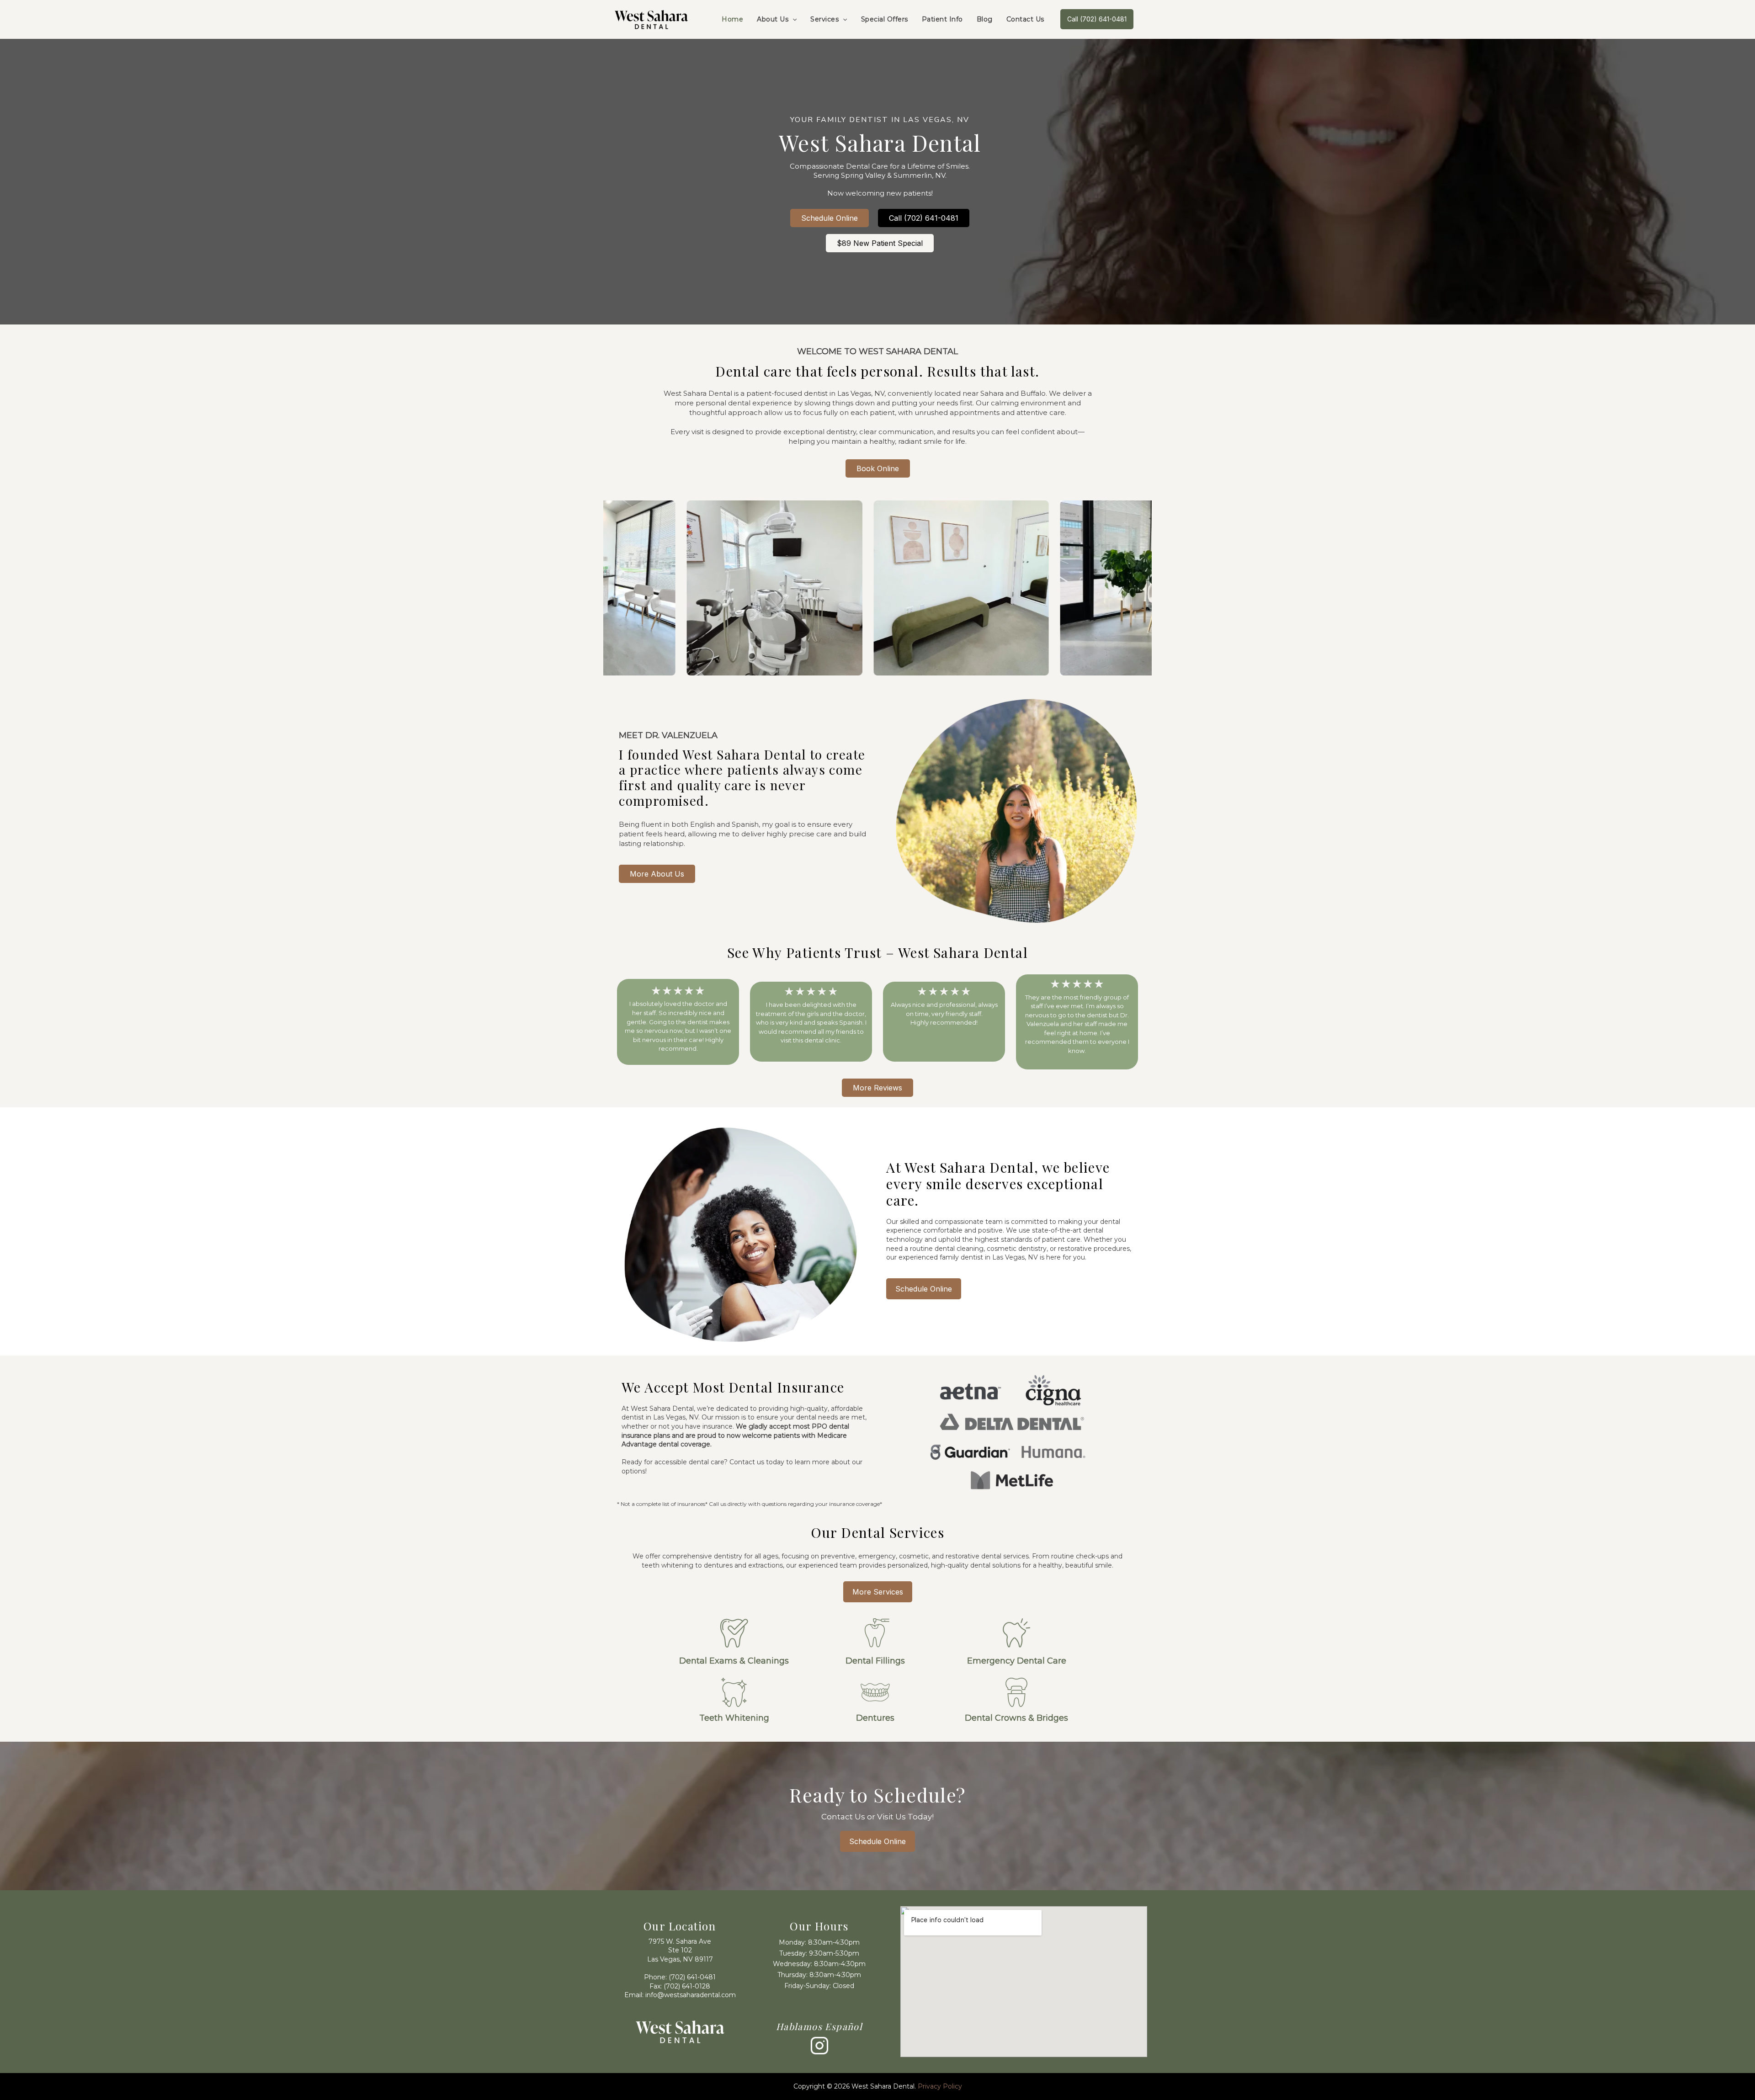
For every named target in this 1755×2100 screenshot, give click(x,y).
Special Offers (885, 19)
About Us (773, 19)
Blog (985, 19)
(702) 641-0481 (692, 1977)
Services (824, 19)
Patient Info (942, 19)
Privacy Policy (940, 2086)
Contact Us (1025, 19)
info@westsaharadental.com (691, 1995)
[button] (792, 19)
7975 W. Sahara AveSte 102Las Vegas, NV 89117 (680, 1950)
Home (732, 19)
